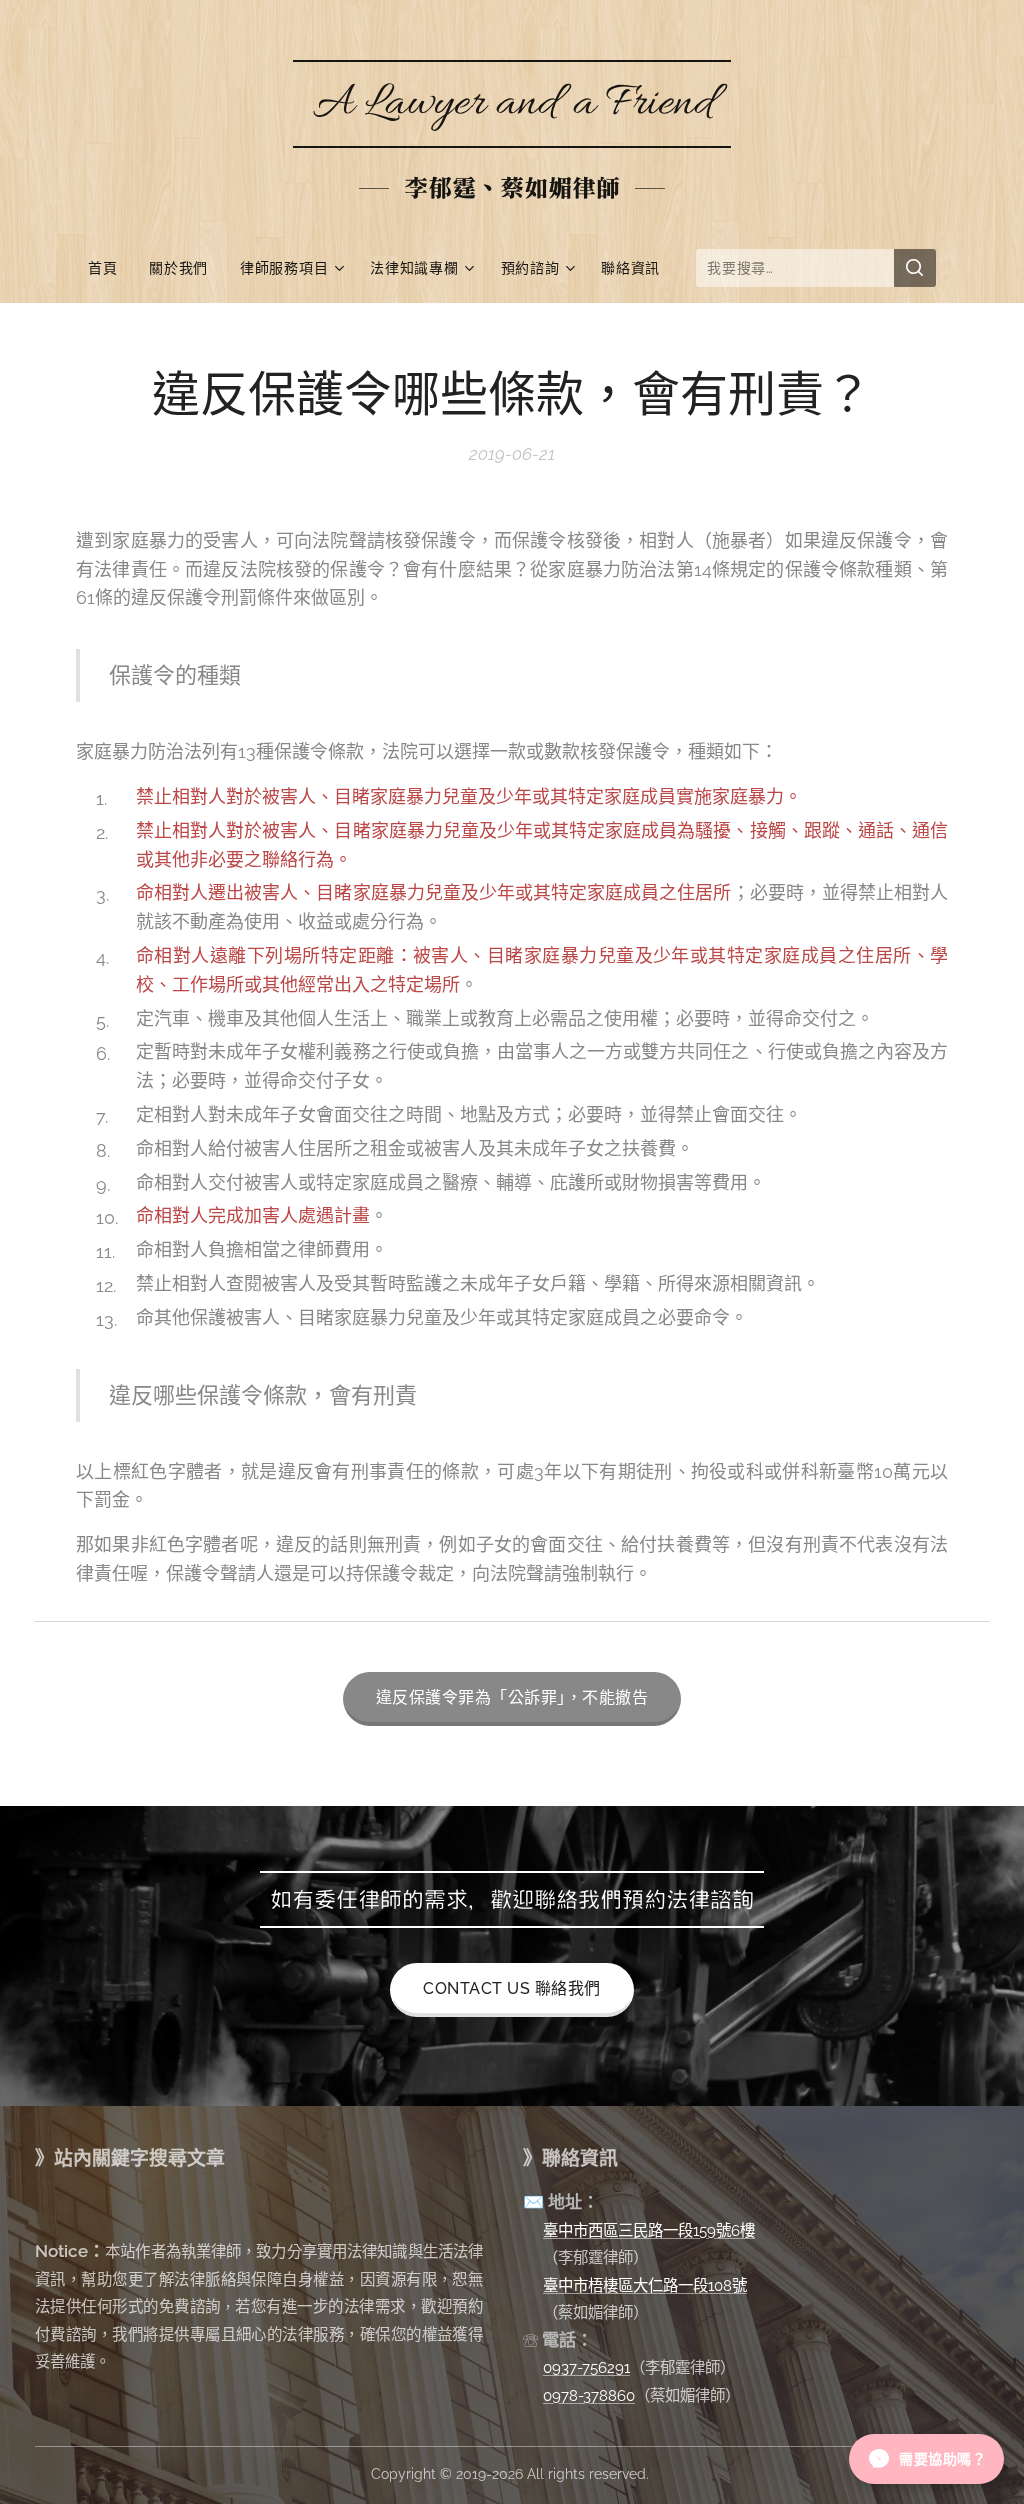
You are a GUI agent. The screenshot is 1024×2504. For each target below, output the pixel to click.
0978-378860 (589, 2395)
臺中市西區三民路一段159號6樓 (649, 2230)
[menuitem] (110, 268)
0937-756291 (586, 2367)
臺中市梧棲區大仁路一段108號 (645, 2285)
